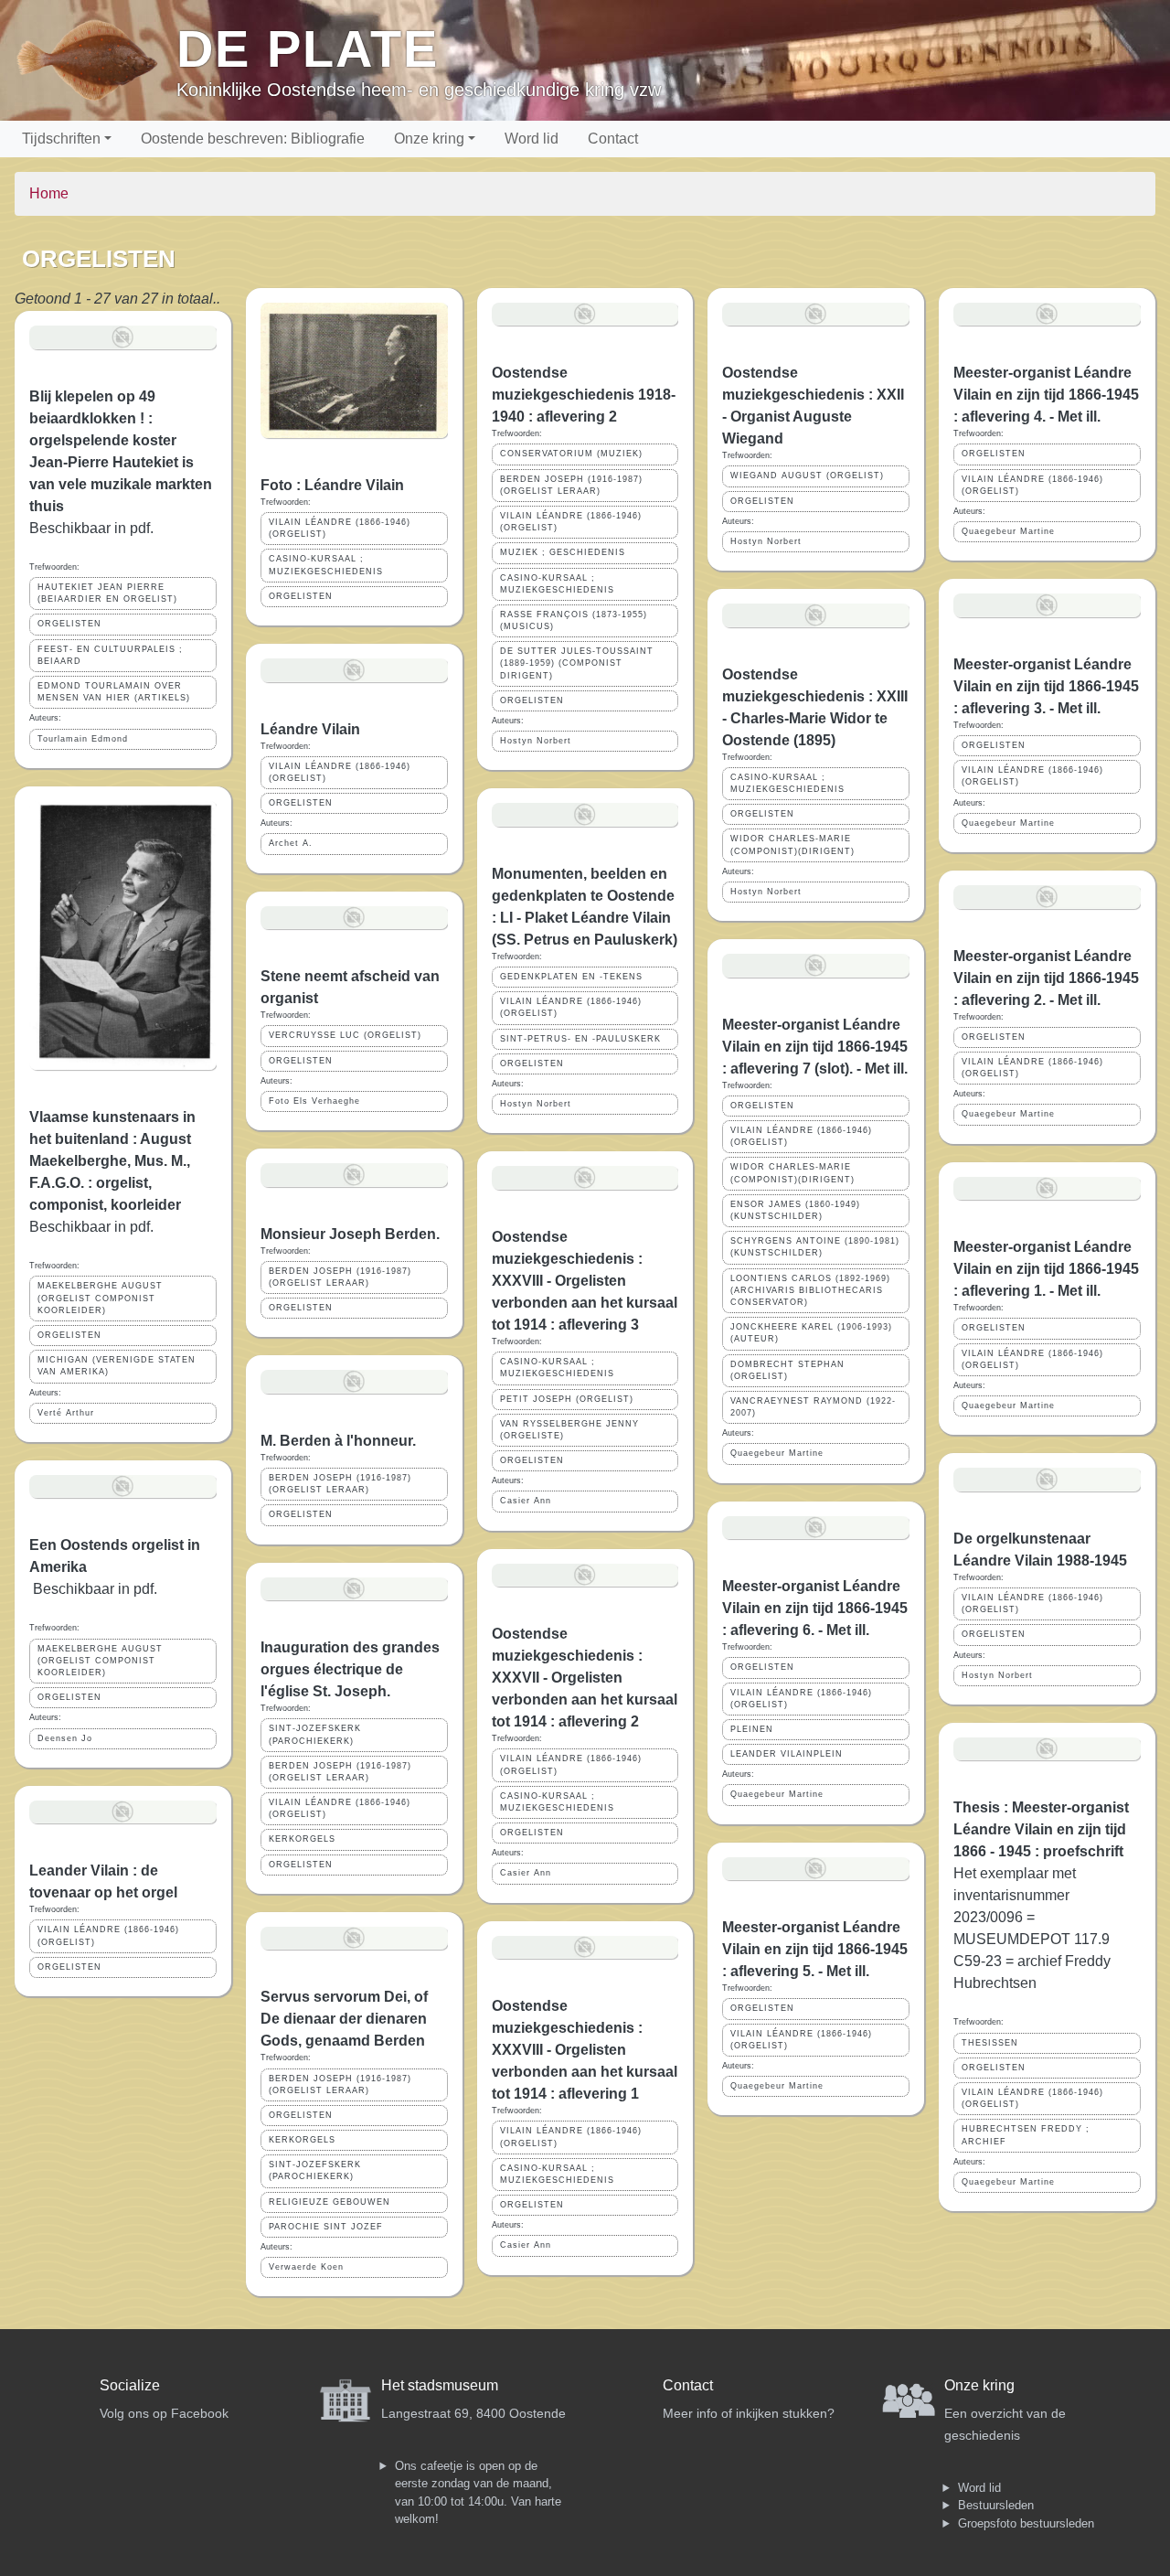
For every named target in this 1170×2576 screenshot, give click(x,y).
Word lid (532, 139)
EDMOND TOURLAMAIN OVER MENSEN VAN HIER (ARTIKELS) (114, 692)
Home (49, 193)
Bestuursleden (996, 2505)
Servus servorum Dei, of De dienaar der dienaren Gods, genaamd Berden (344, 2019)
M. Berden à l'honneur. (338, 1441)
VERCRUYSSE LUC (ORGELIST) (345, 1035)
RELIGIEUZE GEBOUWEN (330, 2202)
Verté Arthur (66, 1413)
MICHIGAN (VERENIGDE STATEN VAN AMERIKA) (117, 1366)
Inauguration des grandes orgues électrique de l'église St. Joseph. (350, 1669)
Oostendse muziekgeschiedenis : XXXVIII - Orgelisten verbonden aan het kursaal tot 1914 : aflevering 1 (585, 2050)
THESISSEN (990, 2043)
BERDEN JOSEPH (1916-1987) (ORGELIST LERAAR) (340, 1277)
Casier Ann (526, 1501)
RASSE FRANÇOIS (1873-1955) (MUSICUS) (574, 620)
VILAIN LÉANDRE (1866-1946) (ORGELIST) (108, 1935)
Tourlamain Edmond (83, 739)
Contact (613, 139)
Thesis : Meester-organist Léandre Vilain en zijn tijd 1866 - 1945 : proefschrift (1041, 1829)
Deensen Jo (65, 1738)
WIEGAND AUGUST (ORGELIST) (807, 476)
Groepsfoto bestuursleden (1026, 2523)
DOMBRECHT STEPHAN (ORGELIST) (787, 1370)
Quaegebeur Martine (777, 1453)
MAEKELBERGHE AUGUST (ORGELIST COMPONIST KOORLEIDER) (100, 1298)
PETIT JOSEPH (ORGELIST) (567, 1399)
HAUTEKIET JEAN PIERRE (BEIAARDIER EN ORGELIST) (107, 593)
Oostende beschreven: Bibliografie (253, 139)
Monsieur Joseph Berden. (350, 1234)
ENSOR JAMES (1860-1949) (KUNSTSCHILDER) (795, 1210)
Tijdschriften (61, 139)
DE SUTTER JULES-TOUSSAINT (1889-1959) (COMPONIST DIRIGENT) (577, 663)
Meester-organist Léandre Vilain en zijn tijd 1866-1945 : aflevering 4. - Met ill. (1046, 395)
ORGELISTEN (69, 624)
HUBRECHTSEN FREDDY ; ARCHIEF (1026, 2135)
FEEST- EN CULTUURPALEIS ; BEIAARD (110, 655)
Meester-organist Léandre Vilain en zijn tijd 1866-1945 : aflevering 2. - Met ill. (1046, 978)
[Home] (96, 60)
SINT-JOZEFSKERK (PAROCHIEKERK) (315, 1734)
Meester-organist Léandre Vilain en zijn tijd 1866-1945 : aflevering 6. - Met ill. (815, 1608)
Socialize (130, 2385)
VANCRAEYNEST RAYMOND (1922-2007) (813, 1407)
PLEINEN (752, 1729)
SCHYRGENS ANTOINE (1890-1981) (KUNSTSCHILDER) (815, 1247)
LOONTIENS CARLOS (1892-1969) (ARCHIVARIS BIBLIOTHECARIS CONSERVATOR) (810, 1290)
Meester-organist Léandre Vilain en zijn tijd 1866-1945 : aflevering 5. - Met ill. (815, 1949)
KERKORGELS (302, 1839)
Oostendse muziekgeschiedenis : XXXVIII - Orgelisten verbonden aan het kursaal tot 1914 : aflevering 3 (585, 1281)
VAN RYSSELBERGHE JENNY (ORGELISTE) (569, 1430)
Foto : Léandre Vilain (332, 485)
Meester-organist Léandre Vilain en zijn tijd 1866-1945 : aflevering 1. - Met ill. (1046, 1269)
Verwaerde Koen (306, 2267)
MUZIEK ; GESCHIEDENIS (563, 552)
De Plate (308, 49)
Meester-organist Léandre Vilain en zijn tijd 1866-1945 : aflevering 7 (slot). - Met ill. (815, 1047)
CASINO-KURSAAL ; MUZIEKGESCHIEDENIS (326, 565)
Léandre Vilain (310, 729)
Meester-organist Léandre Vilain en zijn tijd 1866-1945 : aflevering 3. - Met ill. (1046, 686)
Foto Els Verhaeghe (314, 1101)
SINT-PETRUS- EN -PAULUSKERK (580, 1039)
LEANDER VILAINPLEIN (787, 1754)
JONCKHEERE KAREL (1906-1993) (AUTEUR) (811, 1333)
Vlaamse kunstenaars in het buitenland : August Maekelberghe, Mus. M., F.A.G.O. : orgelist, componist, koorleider (112, 1161)
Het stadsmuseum (440, 2385)
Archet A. (291, 843)
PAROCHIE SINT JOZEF (326, 2227)
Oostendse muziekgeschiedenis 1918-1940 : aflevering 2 (584, 395)
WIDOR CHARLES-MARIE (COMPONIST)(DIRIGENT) (792, 844)
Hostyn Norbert (536, 741)
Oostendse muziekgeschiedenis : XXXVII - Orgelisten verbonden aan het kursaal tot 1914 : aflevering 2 (585, 1678)
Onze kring (429, 139)
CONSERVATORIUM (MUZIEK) (571, 454)
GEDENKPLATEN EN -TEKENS (571, 977)
